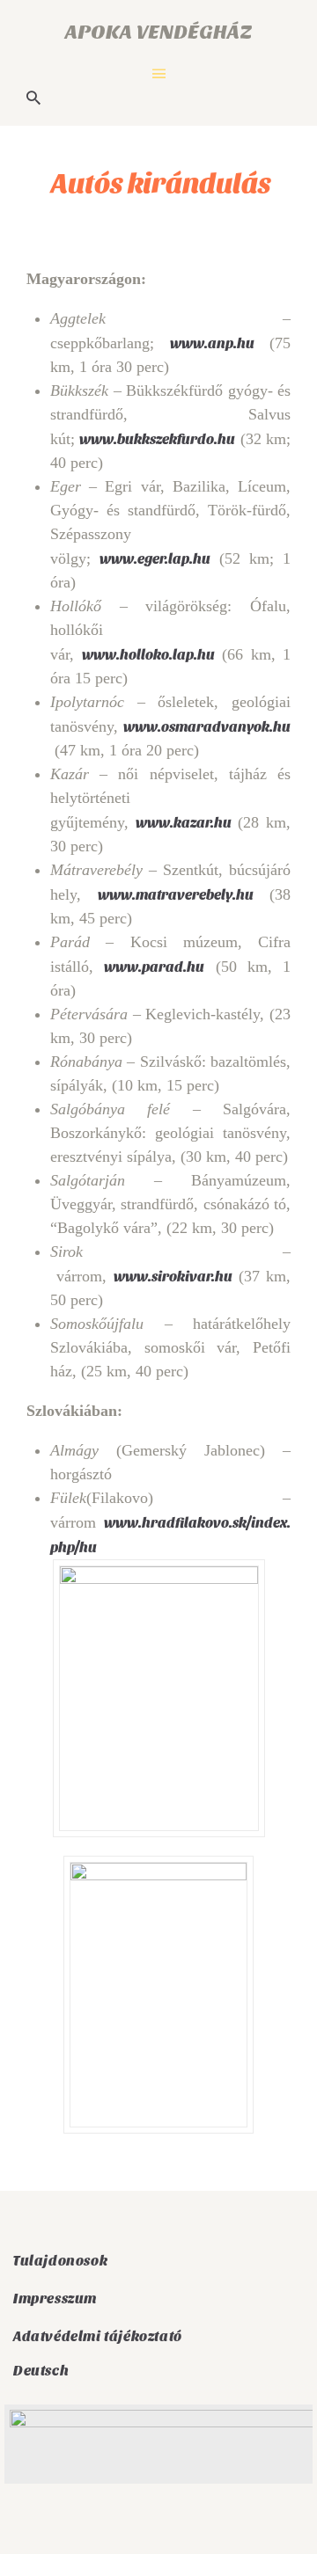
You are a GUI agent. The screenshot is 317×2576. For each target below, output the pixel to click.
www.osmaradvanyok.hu (207, 726)
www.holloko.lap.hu (148, 654)
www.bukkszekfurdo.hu (157, 438)
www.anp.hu (212, 343)
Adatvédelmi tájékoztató (98, 2336)
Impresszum (55, 2298)
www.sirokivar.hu (173, 1276)
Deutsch (41, 2370)
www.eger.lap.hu (155, 558)
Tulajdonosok (60, 2260)
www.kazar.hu (184, 822)
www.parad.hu (154, 966)
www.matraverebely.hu (176, 894)
